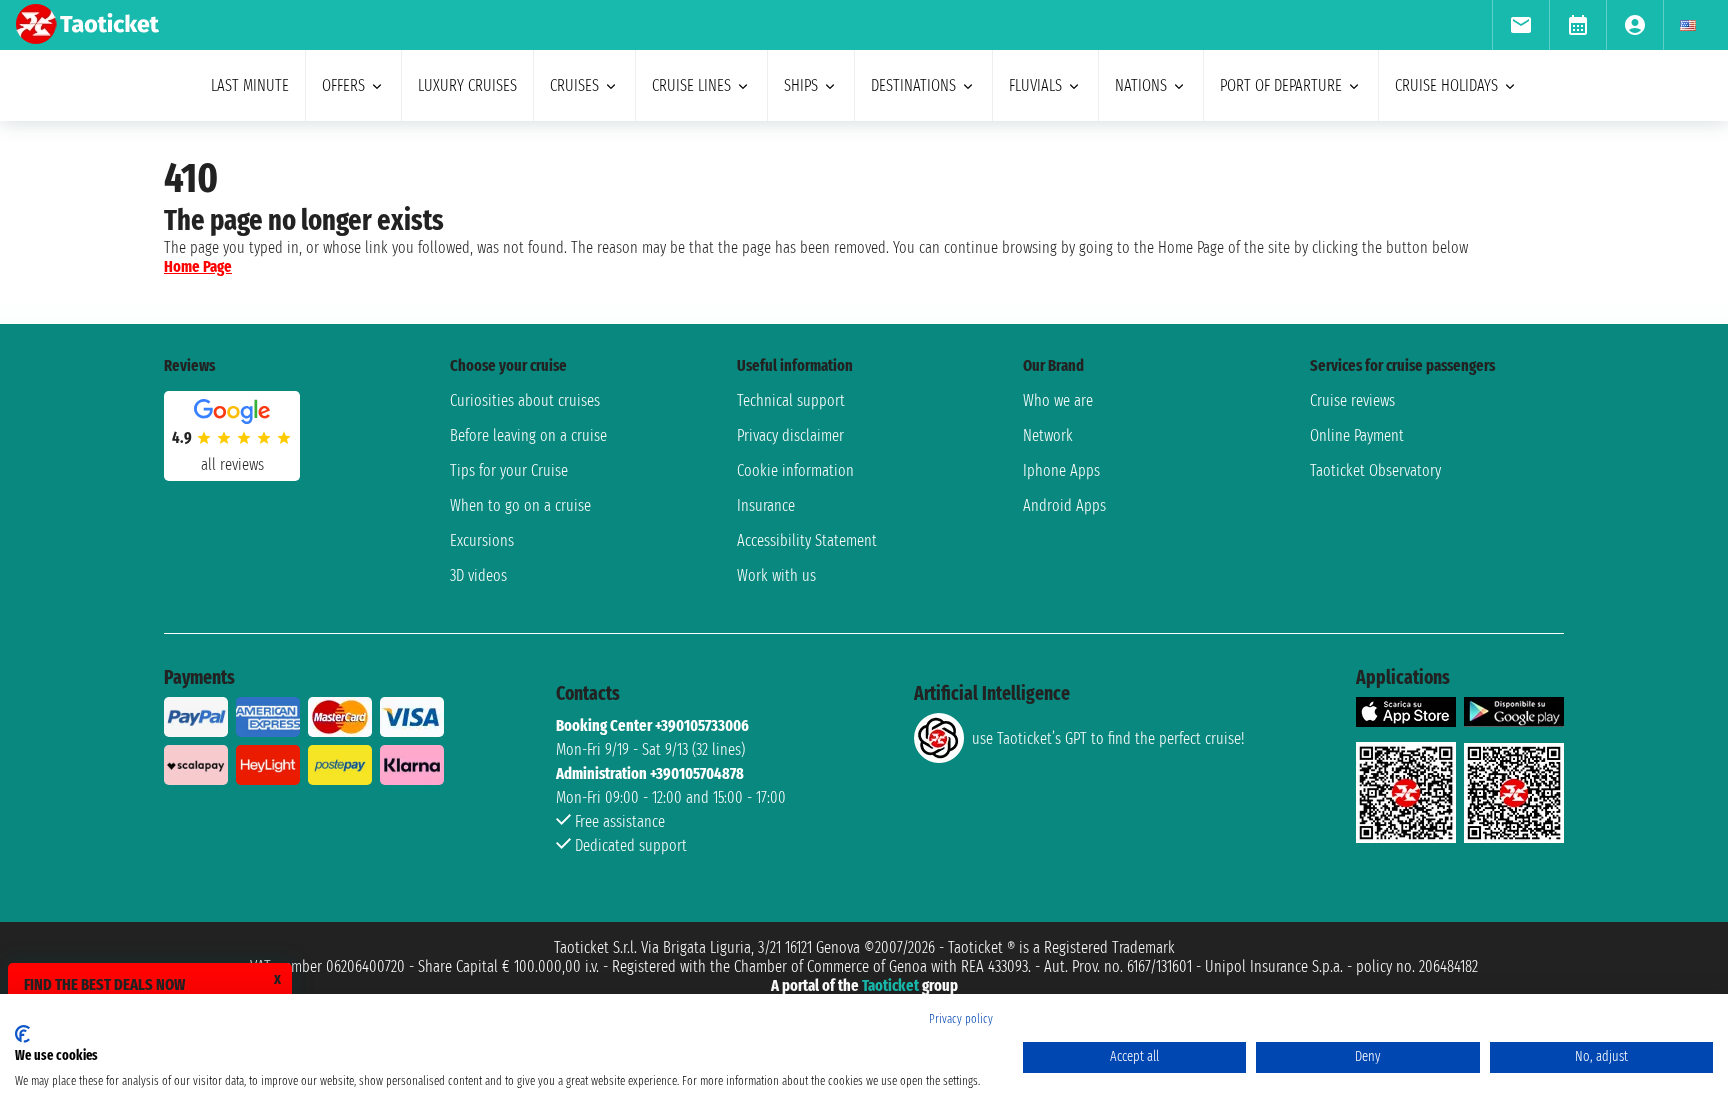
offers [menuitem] (343, 85)
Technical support (791, 400)
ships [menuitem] (801, 85)
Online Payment (1357, 435)
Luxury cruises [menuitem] (467, 85)
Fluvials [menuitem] (1035, 85)
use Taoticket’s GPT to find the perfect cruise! (1108, 738)
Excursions (482, 540)
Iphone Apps (1061, 470)
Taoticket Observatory (1375, 470)
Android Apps (1064, 505)
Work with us (776, 575)
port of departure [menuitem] (1281, 85)
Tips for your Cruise (509, 470)
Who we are (1058, 400)
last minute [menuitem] (250, 85)
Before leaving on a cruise (528, 435)
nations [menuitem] (1141, 85)
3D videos (478, 575)
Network (1048, 435)
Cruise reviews (1352, 400)
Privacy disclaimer (790, 435)
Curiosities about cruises (525, 400)
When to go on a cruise (520, 505)
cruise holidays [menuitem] (1446, 85)
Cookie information (795, 470)
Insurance (766, 505)
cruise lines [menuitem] (691, 85)
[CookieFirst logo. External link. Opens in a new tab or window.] (22, 1034)
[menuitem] (1520, 25)
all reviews (232, 464)
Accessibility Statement (807, 540)
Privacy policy (961, 1019)
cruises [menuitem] (574, 85)
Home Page (198, 266)
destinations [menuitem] (913, 85)
